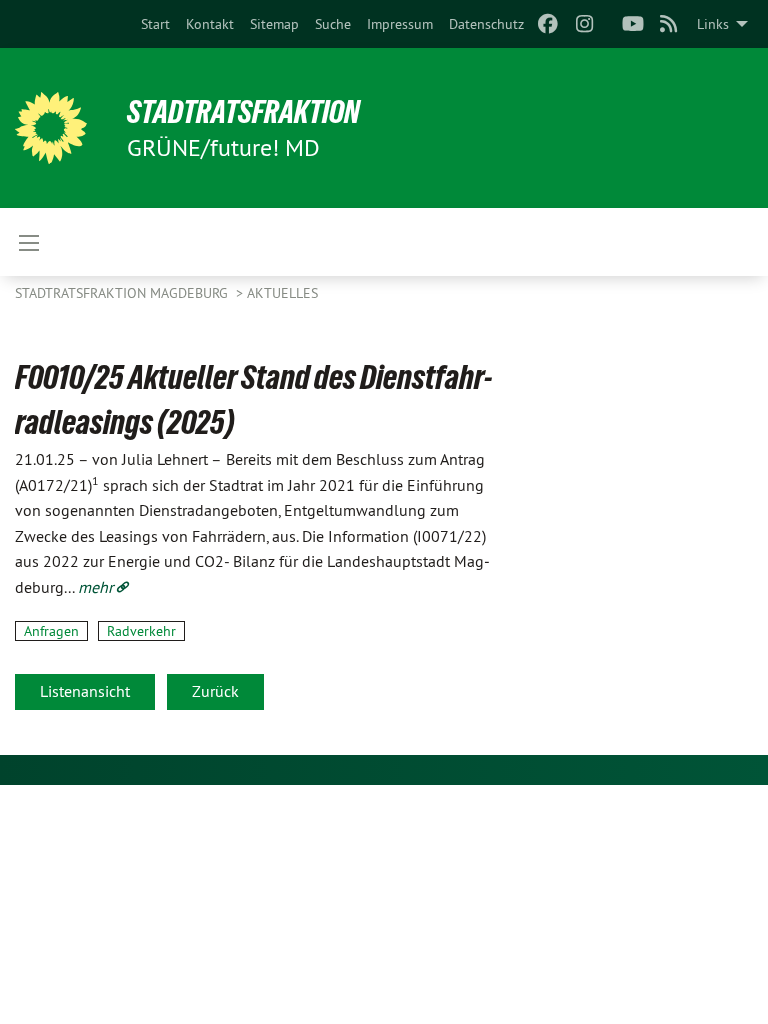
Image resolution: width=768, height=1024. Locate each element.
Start (155, 24)
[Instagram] (584, 24)
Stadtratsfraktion (243, 112)
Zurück (215, 691)
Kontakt (210, 24)
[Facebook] (548, 24)
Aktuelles (282, 293)
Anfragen (51, 631)
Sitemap (274, 24)
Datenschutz (486, 24)
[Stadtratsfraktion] (51, 128)
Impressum (400, 24)
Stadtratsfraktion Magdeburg (123, 293)
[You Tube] (632, 24)
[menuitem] (155, 24)
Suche (333, 24)
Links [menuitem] (713, 24)
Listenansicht (85, 691)
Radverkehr (141, 631)
